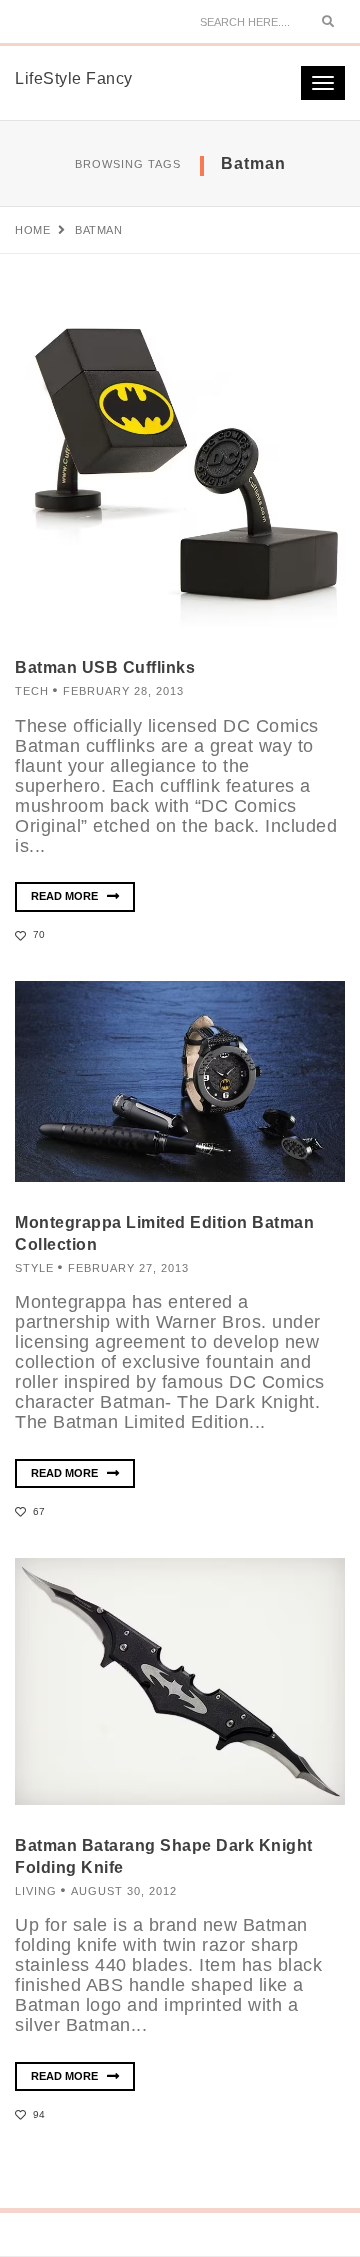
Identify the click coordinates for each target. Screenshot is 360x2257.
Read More (66, 896)
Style (34, 1268)
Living (36, 1891)
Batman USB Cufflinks (105, 667)
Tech (32, 691)
